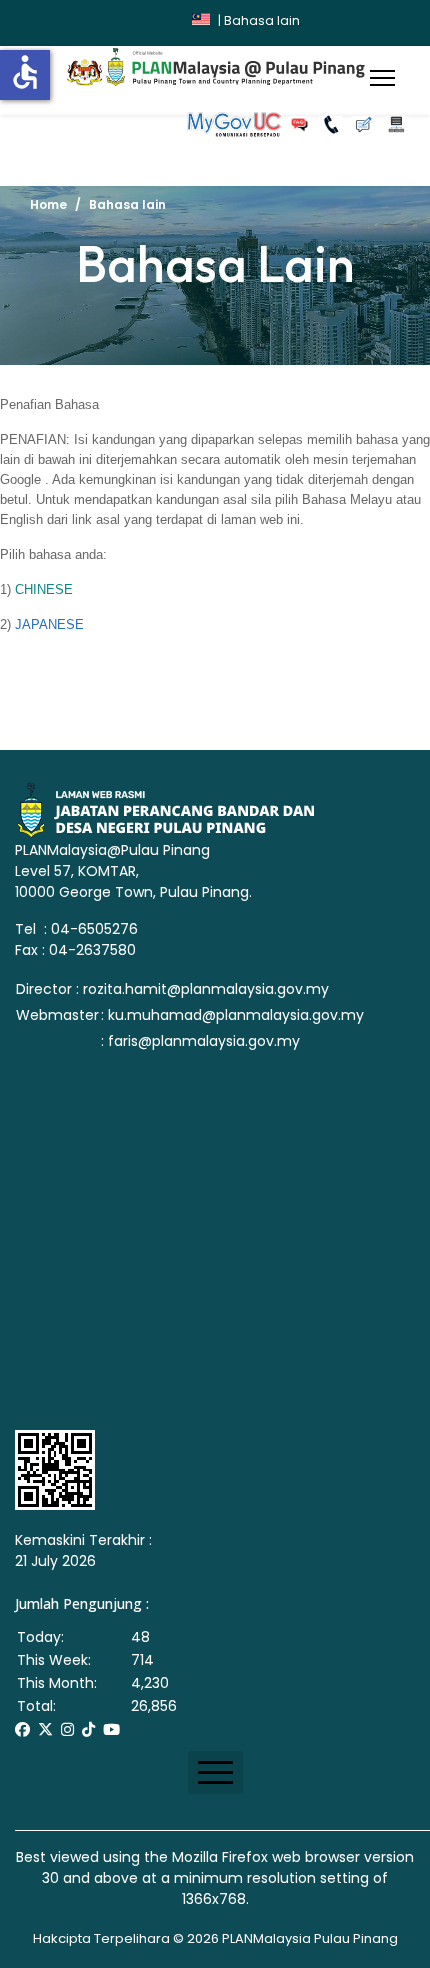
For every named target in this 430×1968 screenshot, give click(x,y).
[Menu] (382, 78)
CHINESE (44, 589)
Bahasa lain (262, 20)
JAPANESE (49, 624)
